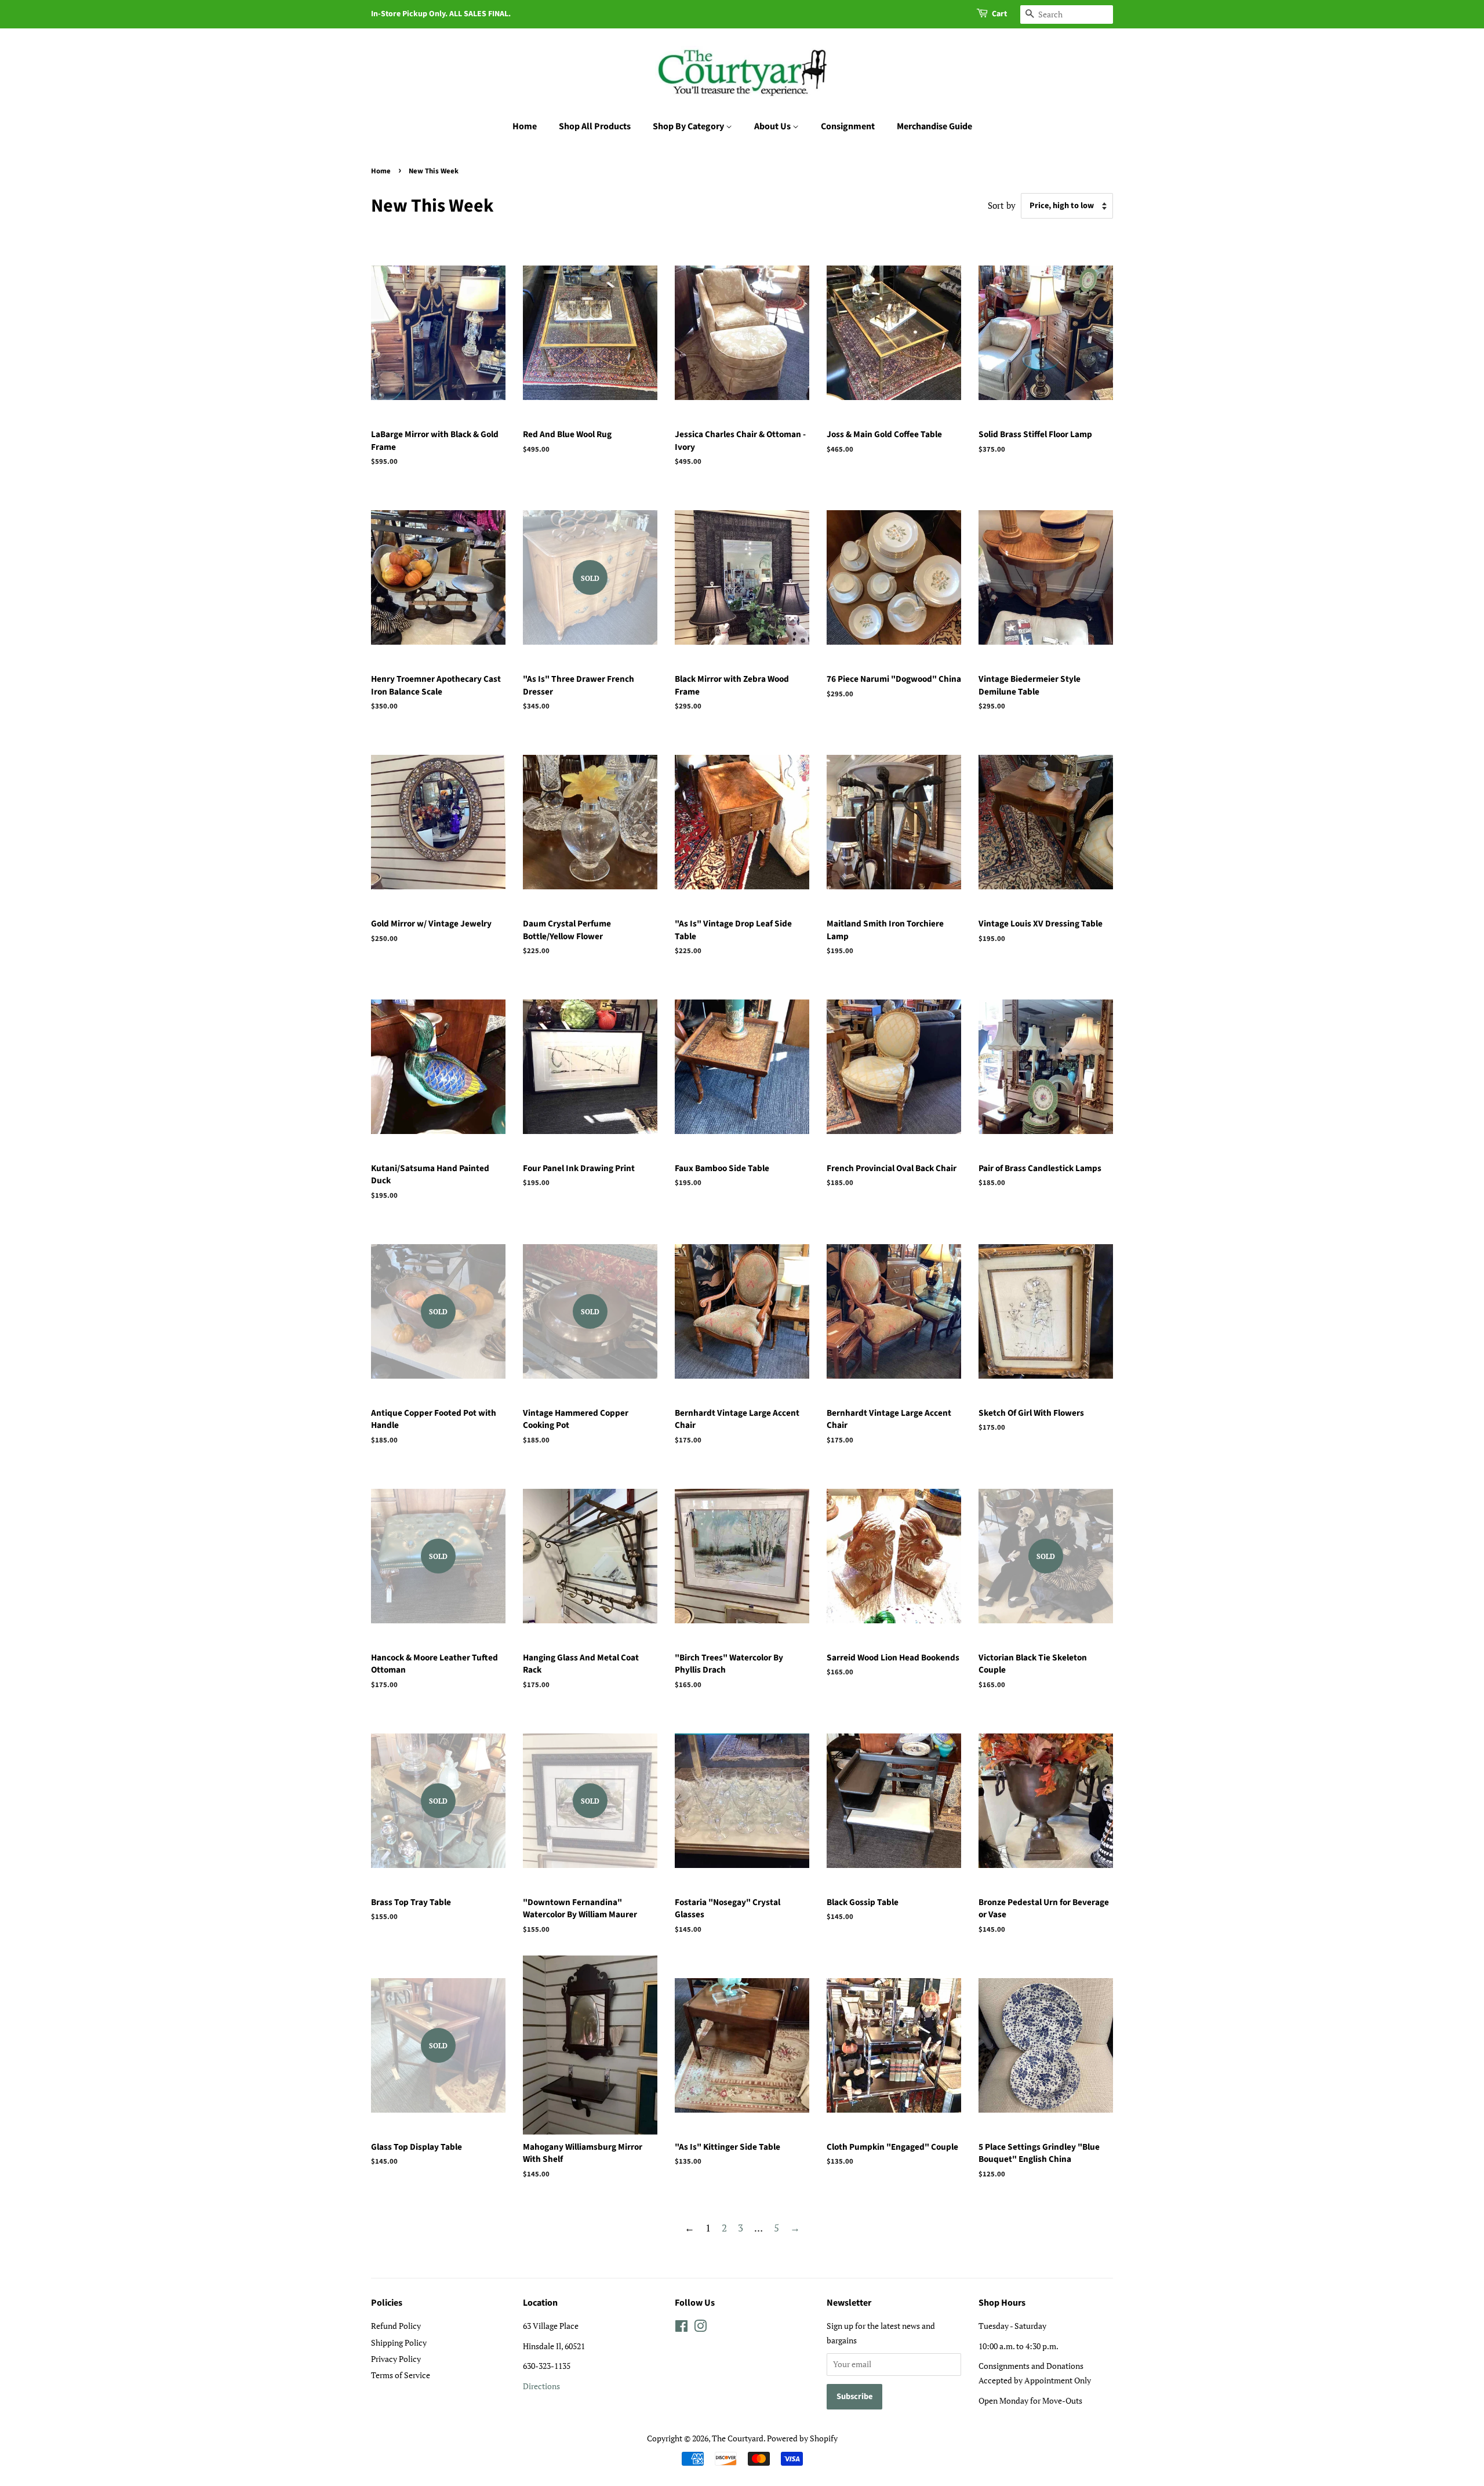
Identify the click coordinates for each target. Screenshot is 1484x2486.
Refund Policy (396, 2326)
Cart (999, 14)
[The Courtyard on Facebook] (681, 2328)
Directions (541, 2386)
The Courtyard (738, 2438)
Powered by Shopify (802, 2438)
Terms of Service (401, 2375)
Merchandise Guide (934, 126)
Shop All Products (595, 126)
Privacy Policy (396, 2359)
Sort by (1002, 205)
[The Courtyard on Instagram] (700, 2328)
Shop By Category (689, 126)
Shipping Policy (399, 2343)
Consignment (848, 126)
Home (525, 126)
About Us (773, 126)
